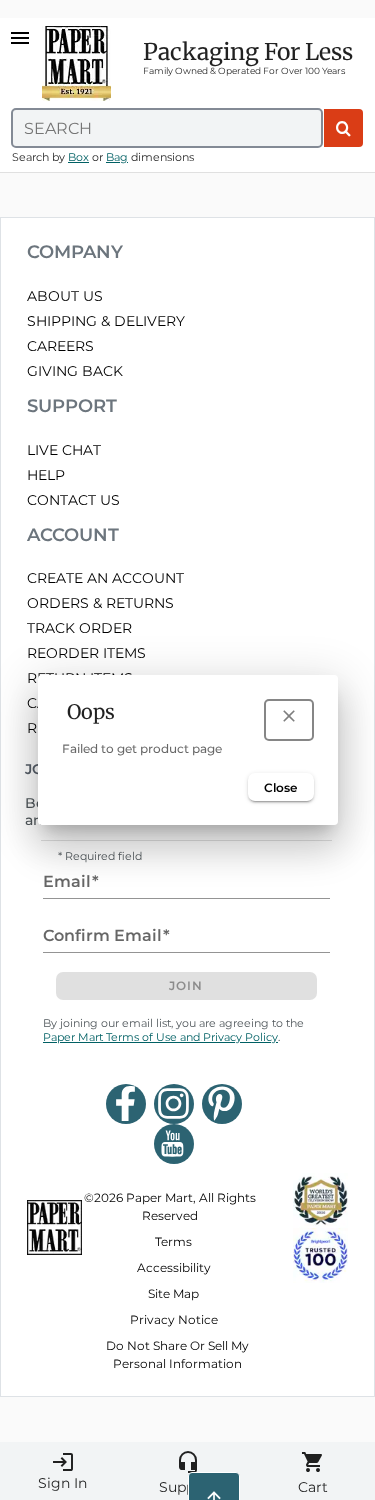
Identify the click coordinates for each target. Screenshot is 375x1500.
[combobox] (167, 128)
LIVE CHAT (64, 450)
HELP (46, 475)
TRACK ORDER (79, 628)
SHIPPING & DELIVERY (106, 321)
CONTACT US (73, 500)
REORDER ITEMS (86, 653)
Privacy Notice (174, 1319)
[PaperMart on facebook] (126, 1104)
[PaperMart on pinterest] (222, 1104)
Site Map (173, 1293)
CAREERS (60, 346)
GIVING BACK (75, 371)
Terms (173, 1241)
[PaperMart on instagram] (174, 1104)
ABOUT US (65, 296)
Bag (117, 157)
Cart (313, 1473)
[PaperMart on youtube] (174, 1144)
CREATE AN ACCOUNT (105, 578)
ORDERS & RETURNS (100, 603)
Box (78, 157)
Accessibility (174, 1267)
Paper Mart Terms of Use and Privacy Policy (160, 1037)
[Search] (343, 128)
